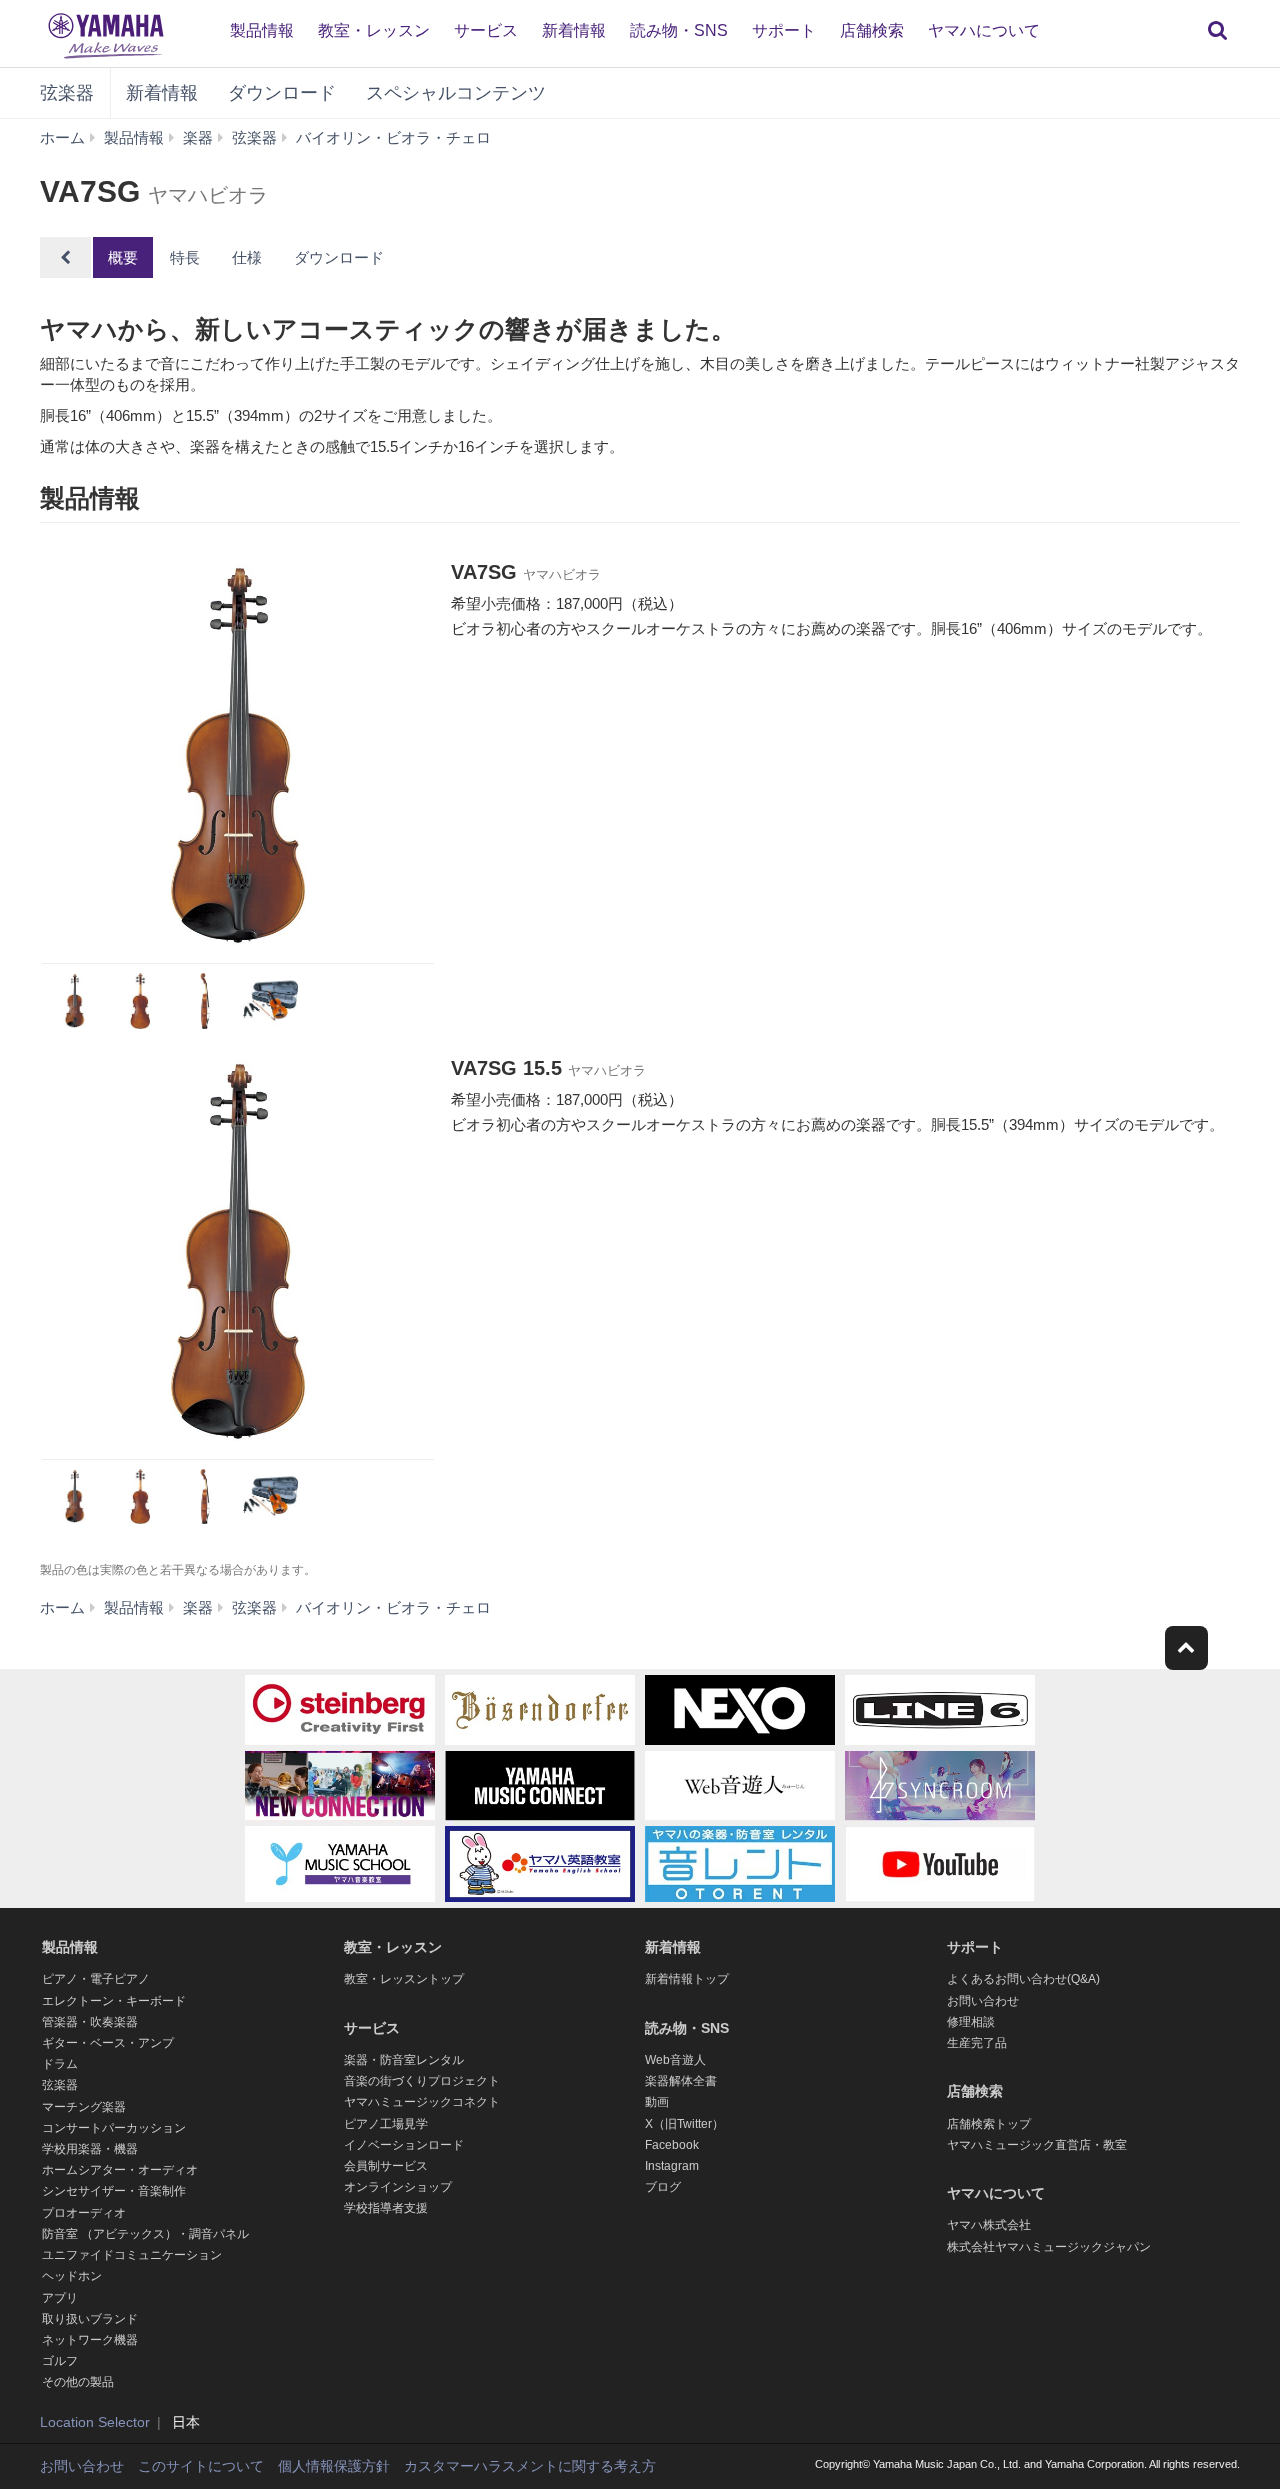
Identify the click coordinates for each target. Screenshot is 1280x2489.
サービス (486, 30)
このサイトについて (201, 2466)
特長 (185, 257)
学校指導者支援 (386, 2208)
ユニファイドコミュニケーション (132, 2255)
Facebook (672, 2145)
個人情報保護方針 (334, 2466)
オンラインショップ (398, 2187)
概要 (123, 257)
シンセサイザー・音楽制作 (114, 2191)
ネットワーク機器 (90, 2340)
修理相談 (971, 2022)
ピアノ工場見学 (386, 2124)
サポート (784, 30)
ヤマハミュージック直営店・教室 (1037, 2145)
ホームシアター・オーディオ (120, 2170)
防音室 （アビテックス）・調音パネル (145, 2234)
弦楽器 (67, 93)
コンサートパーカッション (114, 2128)
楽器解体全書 (681, 2081)
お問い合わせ (983, 2001)
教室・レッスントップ (404, 1979)
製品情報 (262, 30)
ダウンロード (282, 93)
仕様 (247, 257)
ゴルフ (60, 2361)
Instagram (672, 2166)
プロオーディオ (84, 2213)
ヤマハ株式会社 (989, 2225)
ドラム (60, 2064)
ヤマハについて (984, 30)
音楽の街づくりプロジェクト (422, 2081)
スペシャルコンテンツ (456, 93)
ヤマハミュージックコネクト (422, 2102)
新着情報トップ (687, 1979)
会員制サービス (386, 2166)
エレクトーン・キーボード (114, 2001)
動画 (657, 2102)
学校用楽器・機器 (90, 2149)
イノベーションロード (404, 2145)
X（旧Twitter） (684, 2124)
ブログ (663, 2187)
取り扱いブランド (90, 2319)
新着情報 (574, 30)
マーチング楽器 (84, 2107)
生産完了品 (977, 2043)
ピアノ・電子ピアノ (96, 1979)
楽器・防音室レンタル (404, 2060)
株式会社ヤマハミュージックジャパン (1049, 2247)
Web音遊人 (675, 2060)
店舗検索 (872, 30)
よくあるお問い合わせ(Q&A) (1023, 1979)
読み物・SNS (679, 30)
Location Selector (95, 2422)
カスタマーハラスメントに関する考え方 (530, 2466)
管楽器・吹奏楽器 (90, 2022)
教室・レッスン (374, 30)
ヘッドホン (72, 2276)
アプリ (60, 2298)
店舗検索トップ (989, 2124)
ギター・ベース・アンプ (108, 2043)
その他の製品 (78, 2382)
